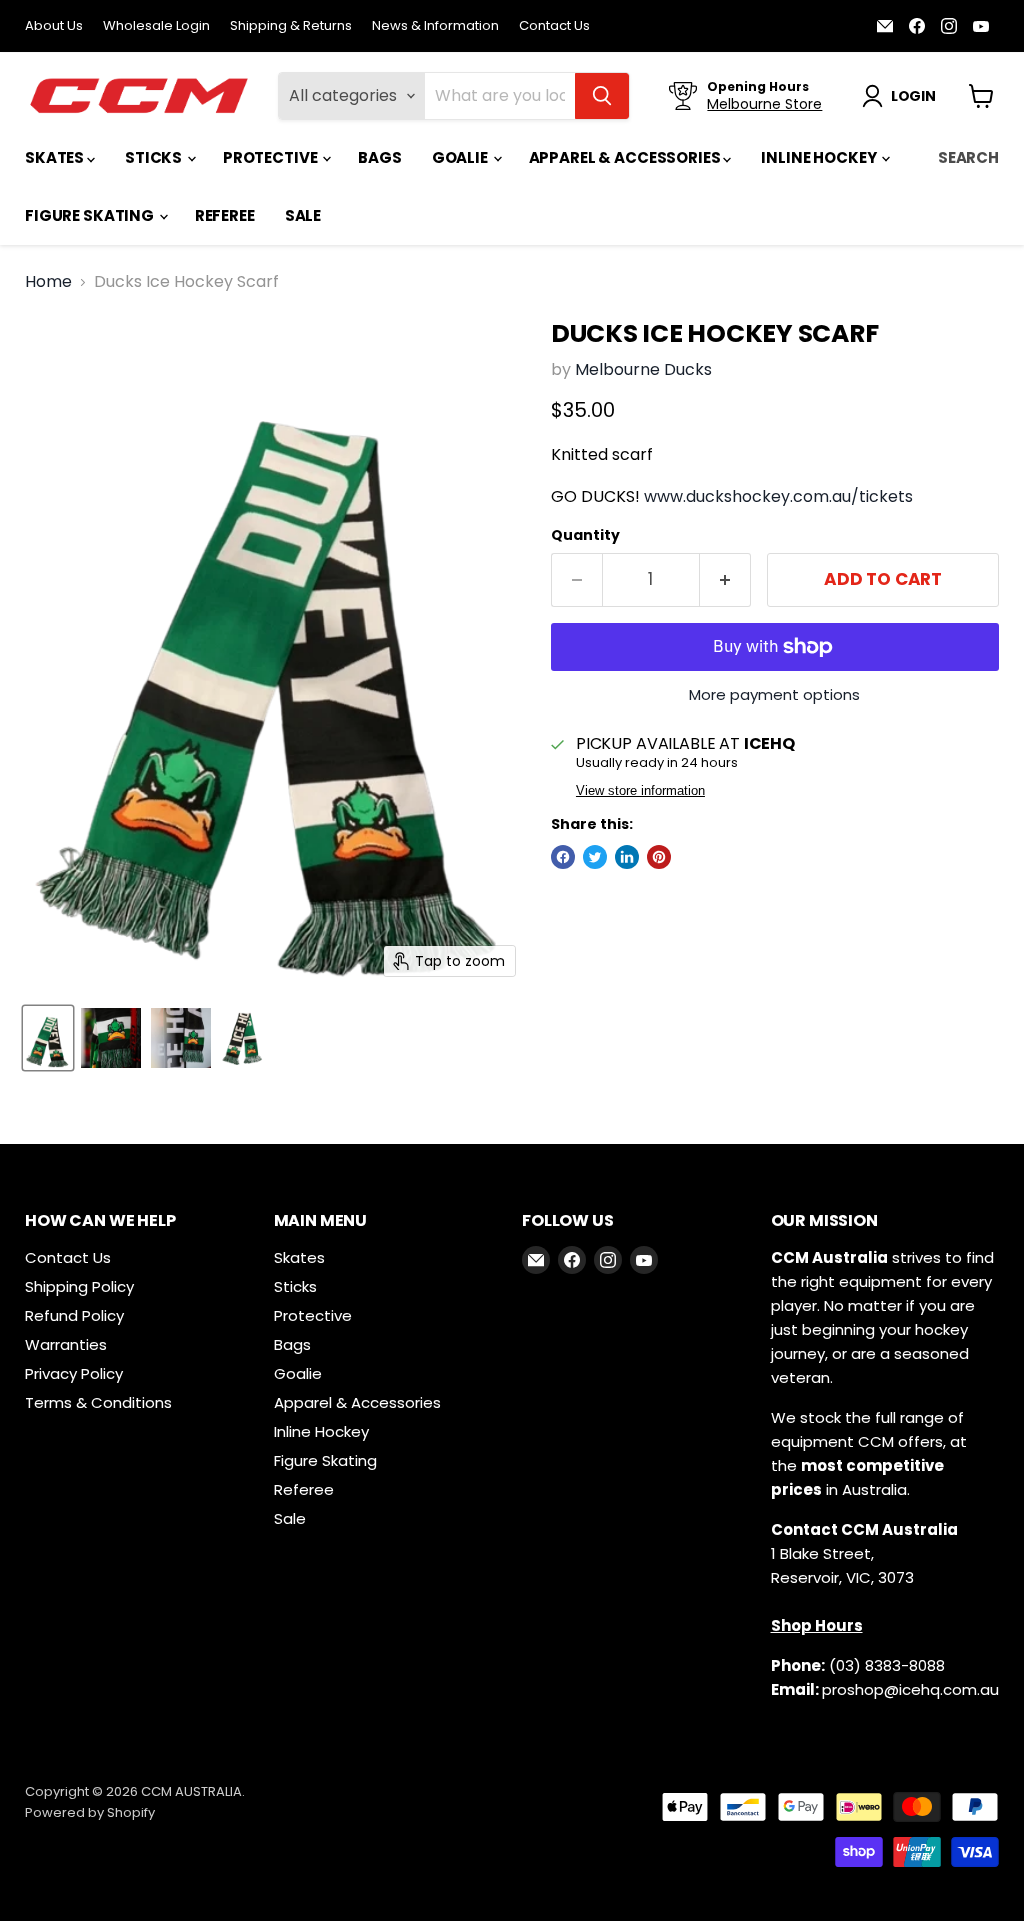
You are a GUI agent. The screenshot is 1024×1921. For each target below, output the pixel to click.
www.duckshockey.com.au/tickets (778, 496)
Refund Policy (74, 1315)
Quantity (585, 535)
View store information (640, 791)
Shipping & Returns (291, 26)
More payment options (774, 694)
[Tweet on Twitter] (595, 857)
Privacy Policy (74, 1373)
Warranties (66, 1344)
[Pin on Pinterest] (659, 857)
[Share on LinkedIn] (627, 857)
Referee (225, 215)
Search (968, 157)
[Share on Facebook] (563, 857)
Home (48, 282)
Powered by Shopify (90, 1812)
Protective (271, 157)
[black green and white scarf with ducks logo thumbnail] (181, 1038)
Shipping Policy (79, 1286)
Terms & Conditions (98, 1402)
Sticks (155, 157)
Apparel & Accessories (626, 157)
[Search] (602, 96)
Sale (303, 215)
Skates (56, 157)
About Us (54, 26)
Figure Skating (91, 215)
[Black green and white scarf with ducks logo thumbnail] (48, 1038)
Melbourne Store (764, 104)
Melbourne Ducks (643, 369)
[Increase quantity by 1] (725, 580)
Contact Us (554, 26)
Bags (379, 157)
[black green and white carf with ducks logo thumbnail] (111, 1038)
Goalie (461, 157)
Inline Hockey (820, 157)
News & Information (435, 26)
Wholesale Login (156, 26)
